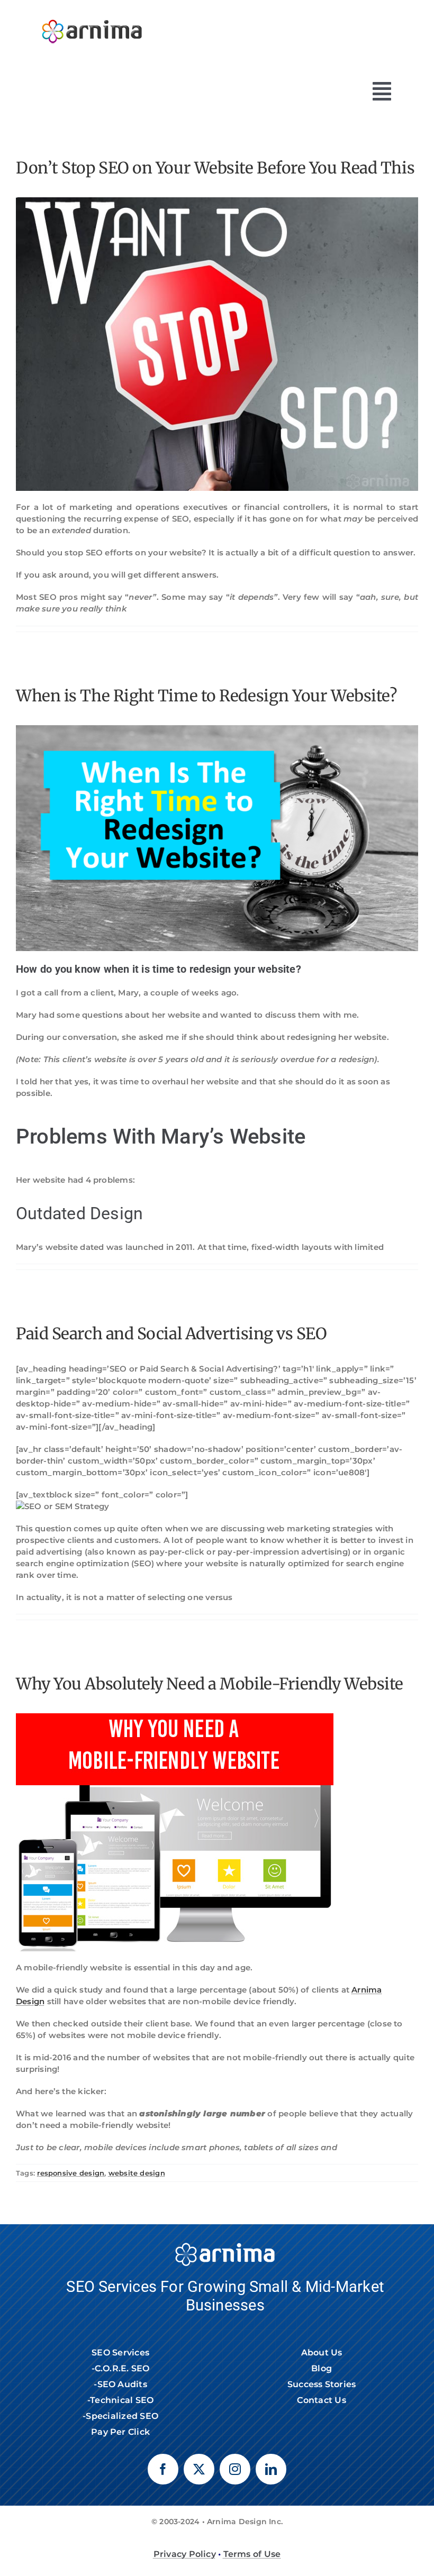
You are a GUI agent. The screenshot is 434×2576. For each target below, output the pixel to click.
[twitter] (199, 2469)
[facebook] (163, 2469)
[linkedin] (271, 2469)
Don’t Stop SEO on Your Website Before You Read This (215, 168)
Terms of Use (252, 2554)
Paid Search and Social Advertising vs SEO (171, 1333)
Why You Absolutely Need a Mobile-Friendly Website (210, 1684)
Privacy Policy (185, 2554)
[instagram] (235, 2469)
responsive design (71, 2173)
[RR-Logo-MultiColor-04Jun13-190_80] (92, 15)
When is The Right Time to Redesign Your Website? (206, 696)
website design (137, 2173)
